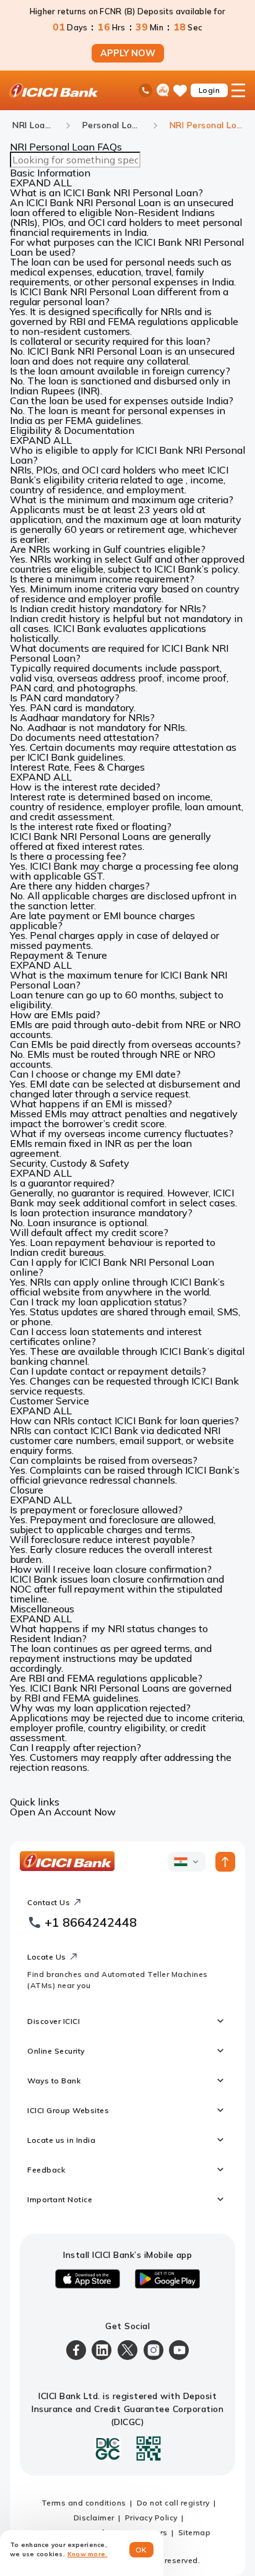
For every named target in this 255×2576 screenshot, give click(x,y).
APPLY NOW (128, 53)
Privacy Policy (151, 2518)
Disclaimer (94, 2518)
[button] (127, 192)
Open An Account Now (63, 1812)
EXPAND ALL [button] (41, 183)
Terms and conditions (84, 2503)
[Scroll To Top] (225, 1862)
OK (141, 2550)
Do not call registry (173, 2503)
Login (210, 90)
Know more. (88, 2554)
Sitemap (195, 2532)
